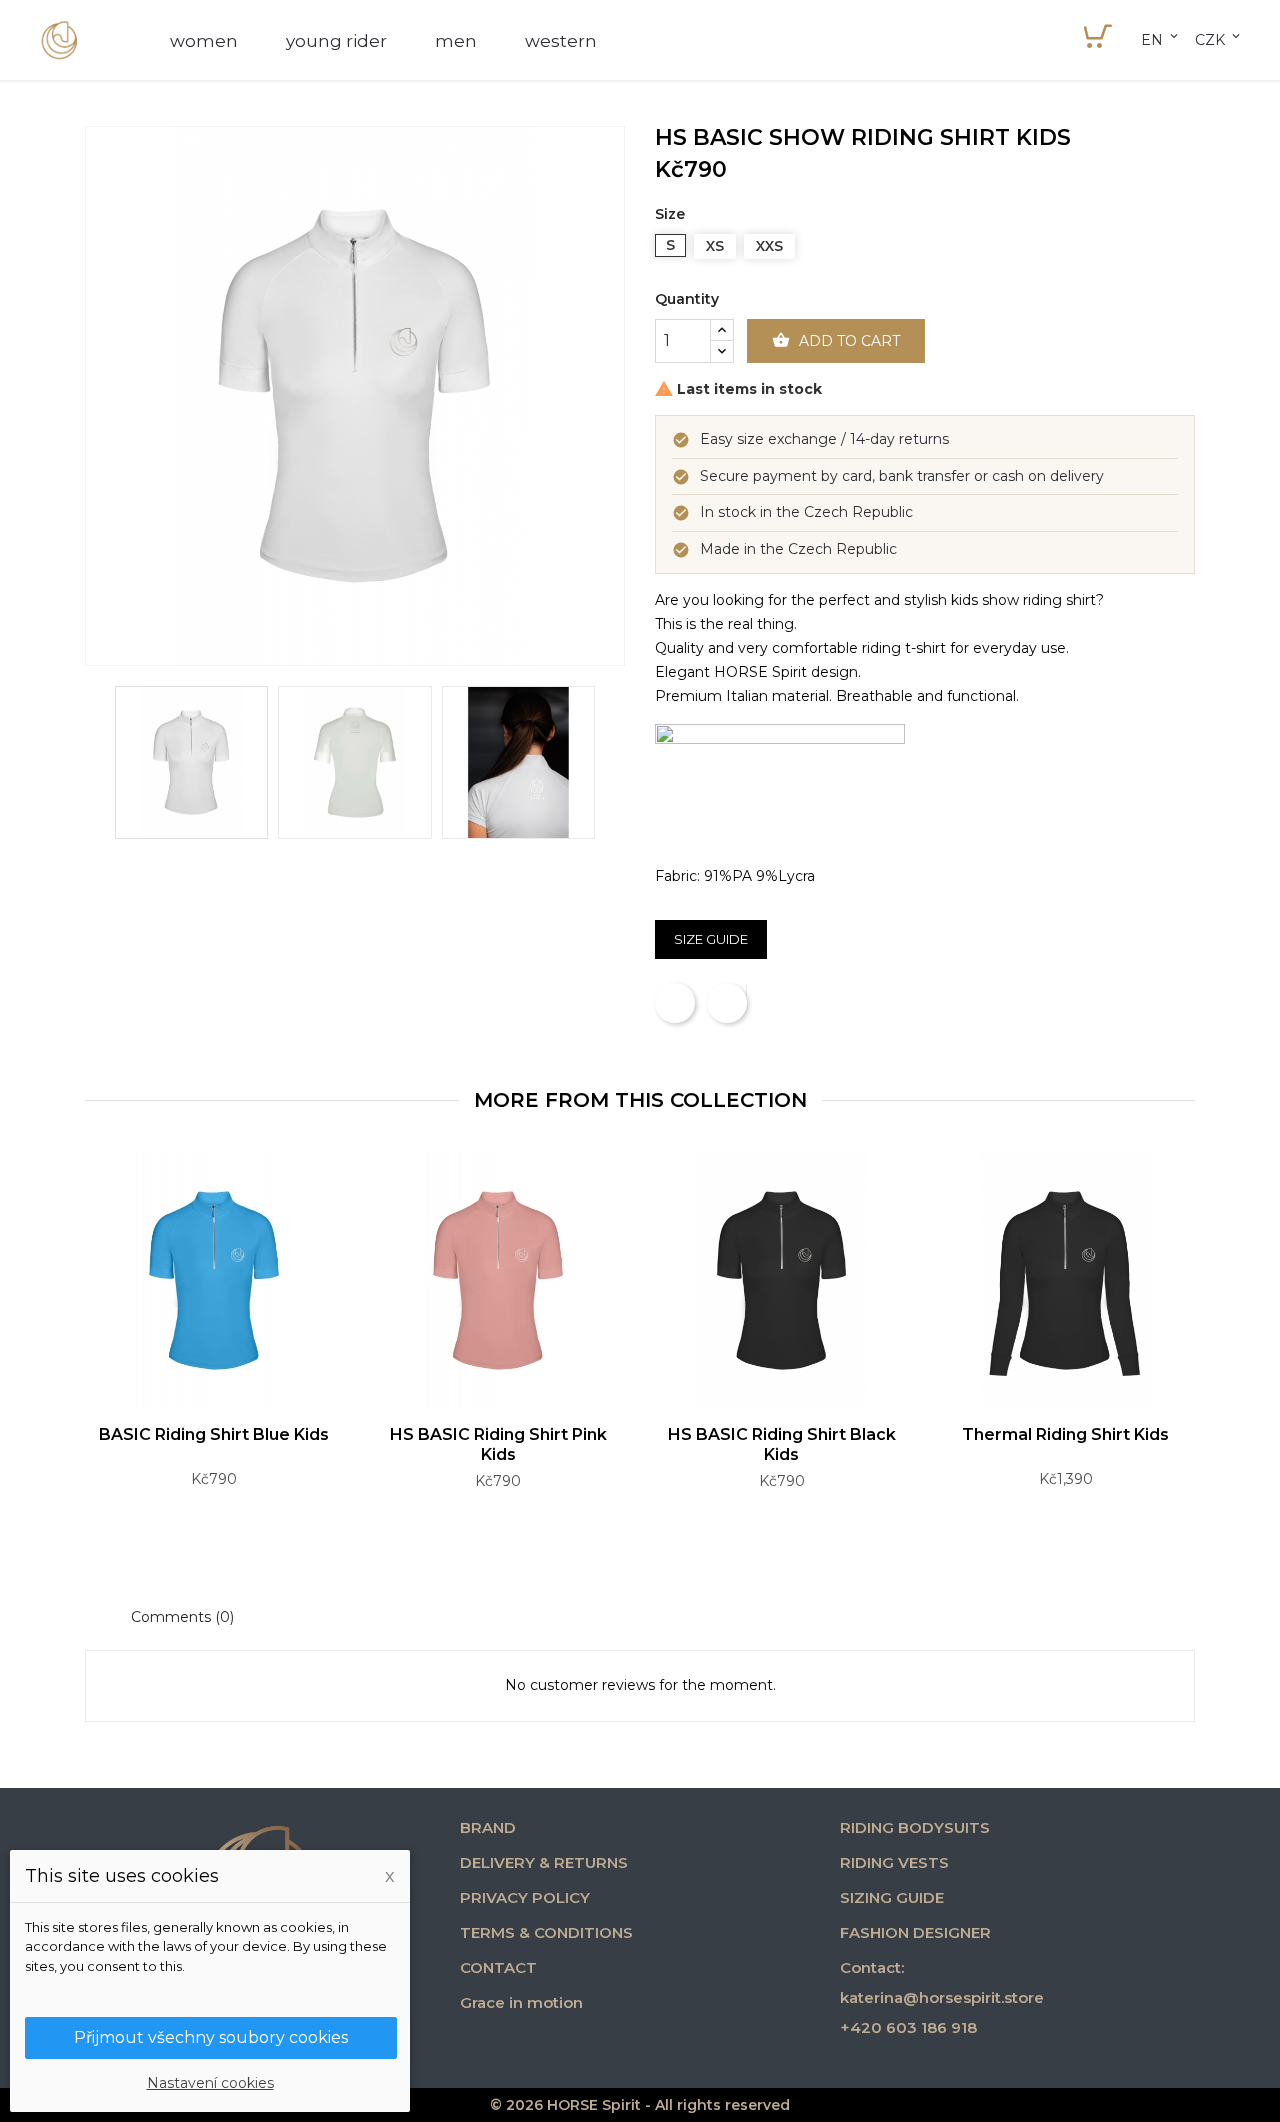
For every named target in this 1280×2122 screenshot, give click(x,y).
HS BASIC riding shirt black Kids (782, 1444)
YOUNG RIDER (336, 41)
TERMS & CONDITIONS (546, 1932)
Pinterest (746, 991)
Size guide (711, 939)
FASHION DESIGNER (915, 1932)
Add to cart (836, 340)
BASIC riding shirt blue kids (214, 1434)
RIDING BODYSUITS (915, 1827)
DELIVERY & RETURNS (544, 1862)
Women (204, 41)
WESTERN (561, 41)
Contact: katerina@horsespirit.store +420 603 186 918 (942, 1997)
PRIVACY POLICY (525, 1897)
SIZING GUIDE (892, 1897)
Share (675, 1003)
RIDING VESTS (894, 1862)
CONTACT (498, 1967)
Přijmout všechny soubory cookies (211, 2037)
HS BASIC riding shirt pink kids (498, 1444)
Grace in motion (521, 2002)
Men (456, 41)
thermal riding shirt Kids (1065, 1434)
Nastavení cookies (210, 2083)
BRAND (488, 1827)
